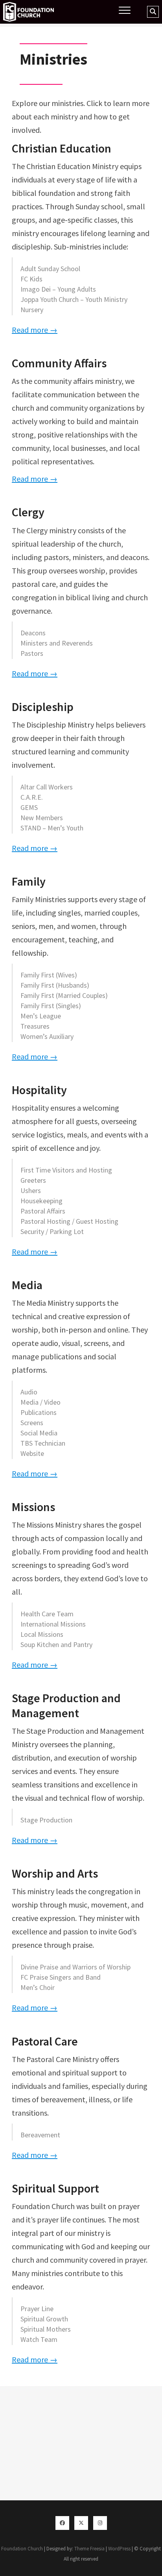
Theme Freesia (89, 2549)
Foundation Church (22, 2549)
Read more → (35, 330)
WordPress (119, 2549)
